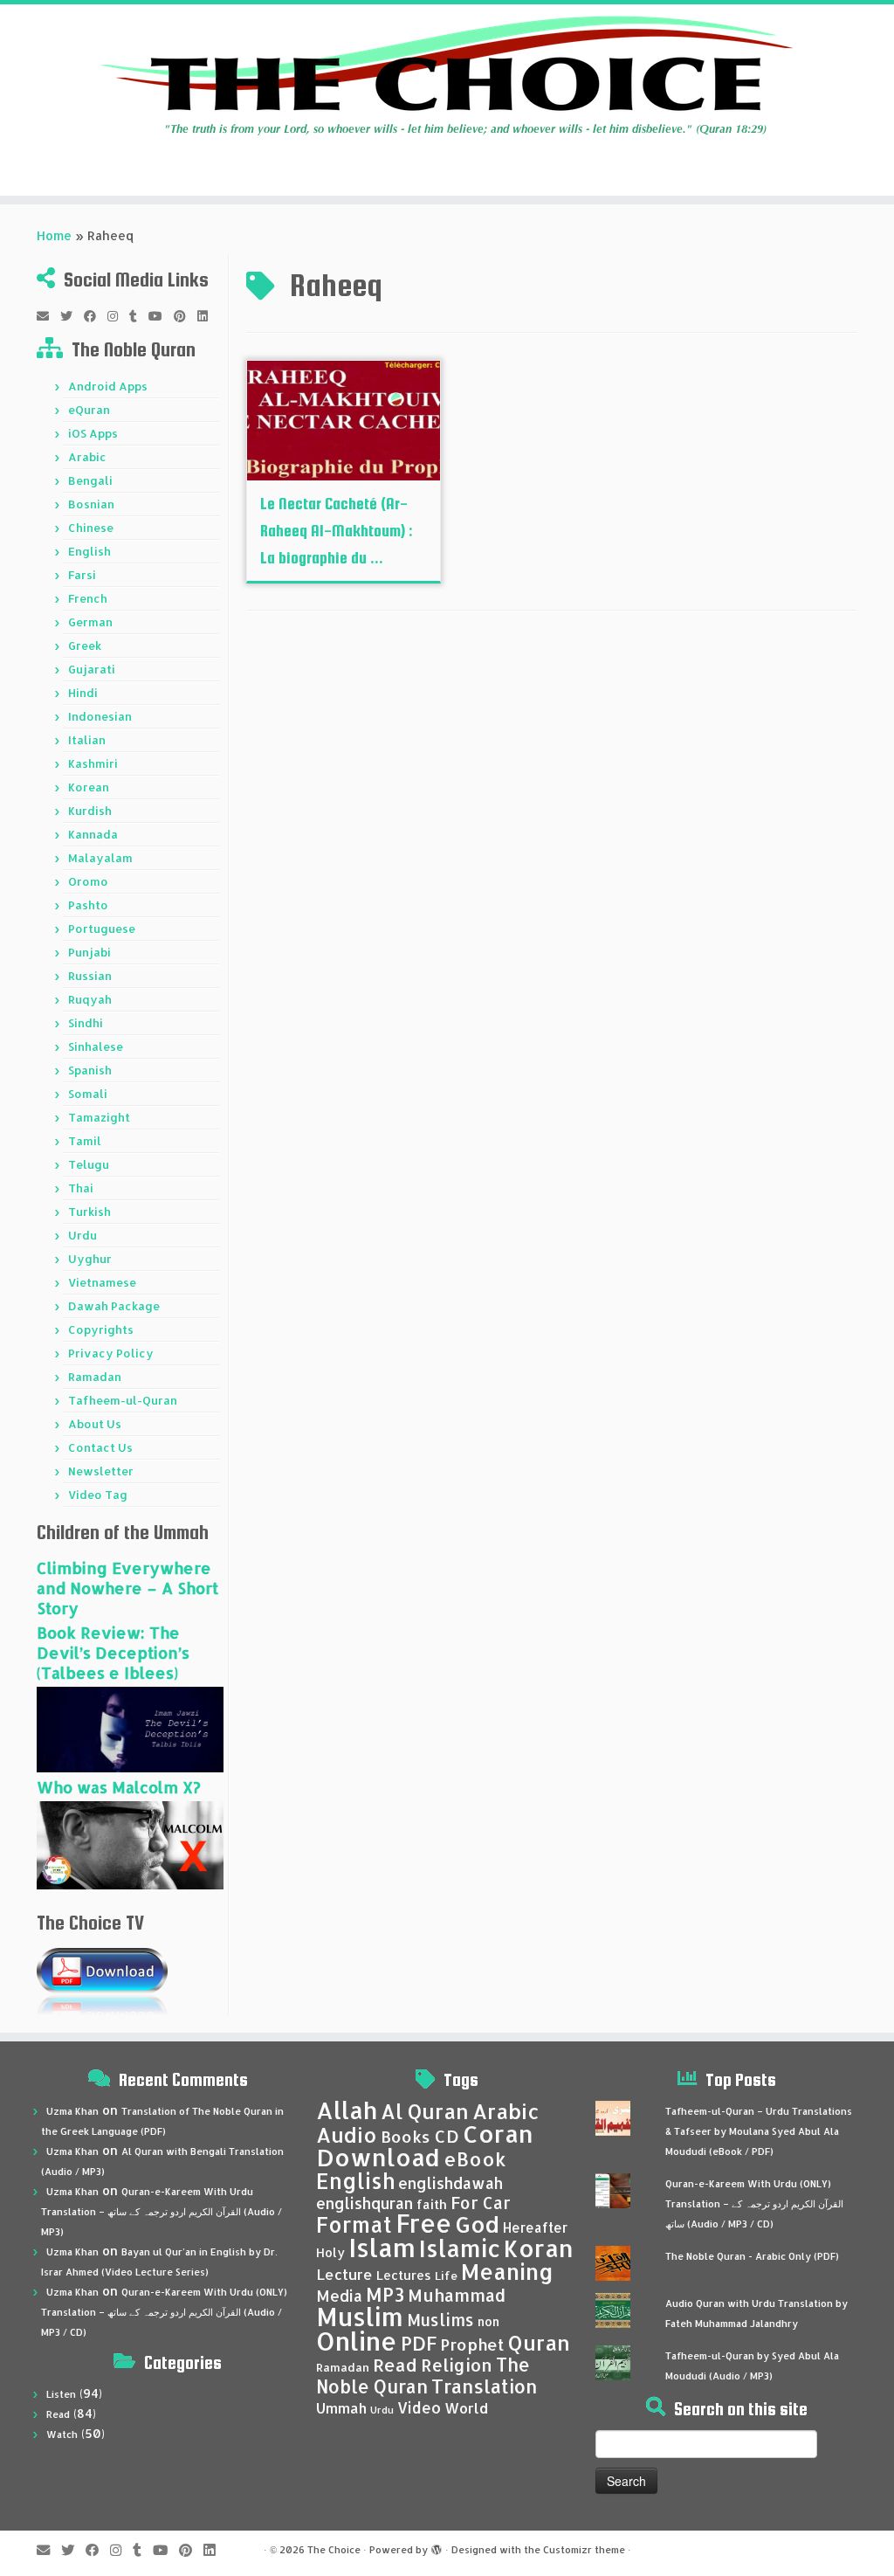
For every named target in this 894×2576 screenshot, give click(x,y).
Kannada (93, 834)
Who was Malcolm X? (119, 1787)
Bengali (90, 480)
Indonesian (100, 716)
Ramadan (95, 1377)
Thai (81, 1188)
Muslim (360, 2316)
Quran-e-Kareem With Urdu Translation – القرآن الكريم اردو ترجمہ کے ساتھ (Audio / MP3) (162, 2212)
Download (378, 2157)
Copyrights (101, 1329)
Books (406, 2137)
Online (357, 2341)
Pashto (88, 905)
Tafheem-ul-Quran (123, 1400)
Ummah (341, 2408)
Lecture (344, 2274)
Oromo (88, 881)
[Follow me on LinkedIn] (208, 316)
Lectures (404, 2275)
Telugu (89, 1164)
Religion (457, 2365)
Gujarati (92, 669)
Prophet (472, 2345)
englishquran (364, 2203)
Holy (330, 2252)
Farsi (82, 575)
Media (339, 2296)
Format (354, 2224)
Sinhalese (96, 1046)
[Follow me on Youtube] (161, 316)
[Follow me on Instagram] (118, 316)
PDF (419, 2343)
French (88, 598)
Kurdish (90, 811)
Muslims (440, 2320)
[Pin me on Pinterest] (186, 316)
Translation (484, 2386)
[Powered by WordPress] (437, 2546)
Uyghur (90, 1259)
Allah (347, 2110)
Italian (87, 740)
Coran (498, 2134)
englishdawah (450, 2183)
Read (58, 2414)
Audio (347, 2135)
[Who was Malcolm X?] (130, 1844)
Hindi (83, 693)
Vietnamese (102, 1282)
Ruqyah (90, 999)
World (466, 2408)
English (89, 551)
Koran (539, 2248)
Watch (62, 2434)
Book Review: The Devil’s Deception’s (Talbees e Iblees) (113, 1652)
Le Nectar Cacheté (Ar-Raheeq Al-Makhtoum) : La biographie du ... (337, 531)
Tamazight (99, 1117)
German (90, 622)
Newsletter (101, 1471)
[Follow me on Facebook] (96, 316)
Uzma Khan (72, 2111)
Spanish (90, 1070)
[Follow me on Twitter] (72, 316)
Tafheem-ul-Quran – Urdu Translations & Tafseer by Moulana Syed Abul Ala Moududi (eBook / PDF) (759, 2131)
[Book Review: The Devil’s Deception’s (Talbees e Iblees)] (130, 1728)
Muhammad (457, 2295)
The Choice (334, 2550)
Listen (61, 2394)
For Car (481, 2203)
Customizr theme (584, 2550)
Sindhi (86, 1023)
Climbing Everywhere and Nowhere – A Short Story (127, 1588)
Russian (90, 976)
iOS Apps (93, 433)
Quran (539, 2343)
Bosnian (91, 504)
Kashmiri (93, 763)
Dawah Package (114, 1306)
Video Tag (98, 1495)
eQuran (89, 410)
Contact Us (100, 1447)
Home (54, 235)
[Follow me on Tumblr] (139, 316)
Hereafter (535, 2227)
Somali (88, 1094)
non (488, 2321)
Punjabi (89, 952)
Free (423, 2223)
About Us (95, 1424)
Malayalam (100, 858)
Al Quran (425, 2111)
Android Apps (108, 386)
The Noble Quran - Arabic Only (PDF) (752, 2256)
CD (447, 2136)
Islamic (460, 2248)
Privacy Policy (111, 1353)
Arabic (87, 457)
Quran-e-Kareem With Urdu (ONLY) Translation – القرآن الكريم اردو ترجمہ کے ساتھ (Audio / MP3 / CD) (164, 2312)
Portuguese (102, 929)
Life (446, 2276)
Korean (89, 787)
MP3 (385, 2294)
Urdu (83, 1235)
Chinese (91, 528)
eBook (475, 2159)
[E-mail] (48, 316)
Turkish (89, 1212)
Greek (85, 646)
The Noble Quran (423, 2376)
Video (419, 2407)
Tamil (85, 1141)
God (477, 2224)
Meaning (507, 2271)
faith (432, 2204)
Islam (382, 2247)
